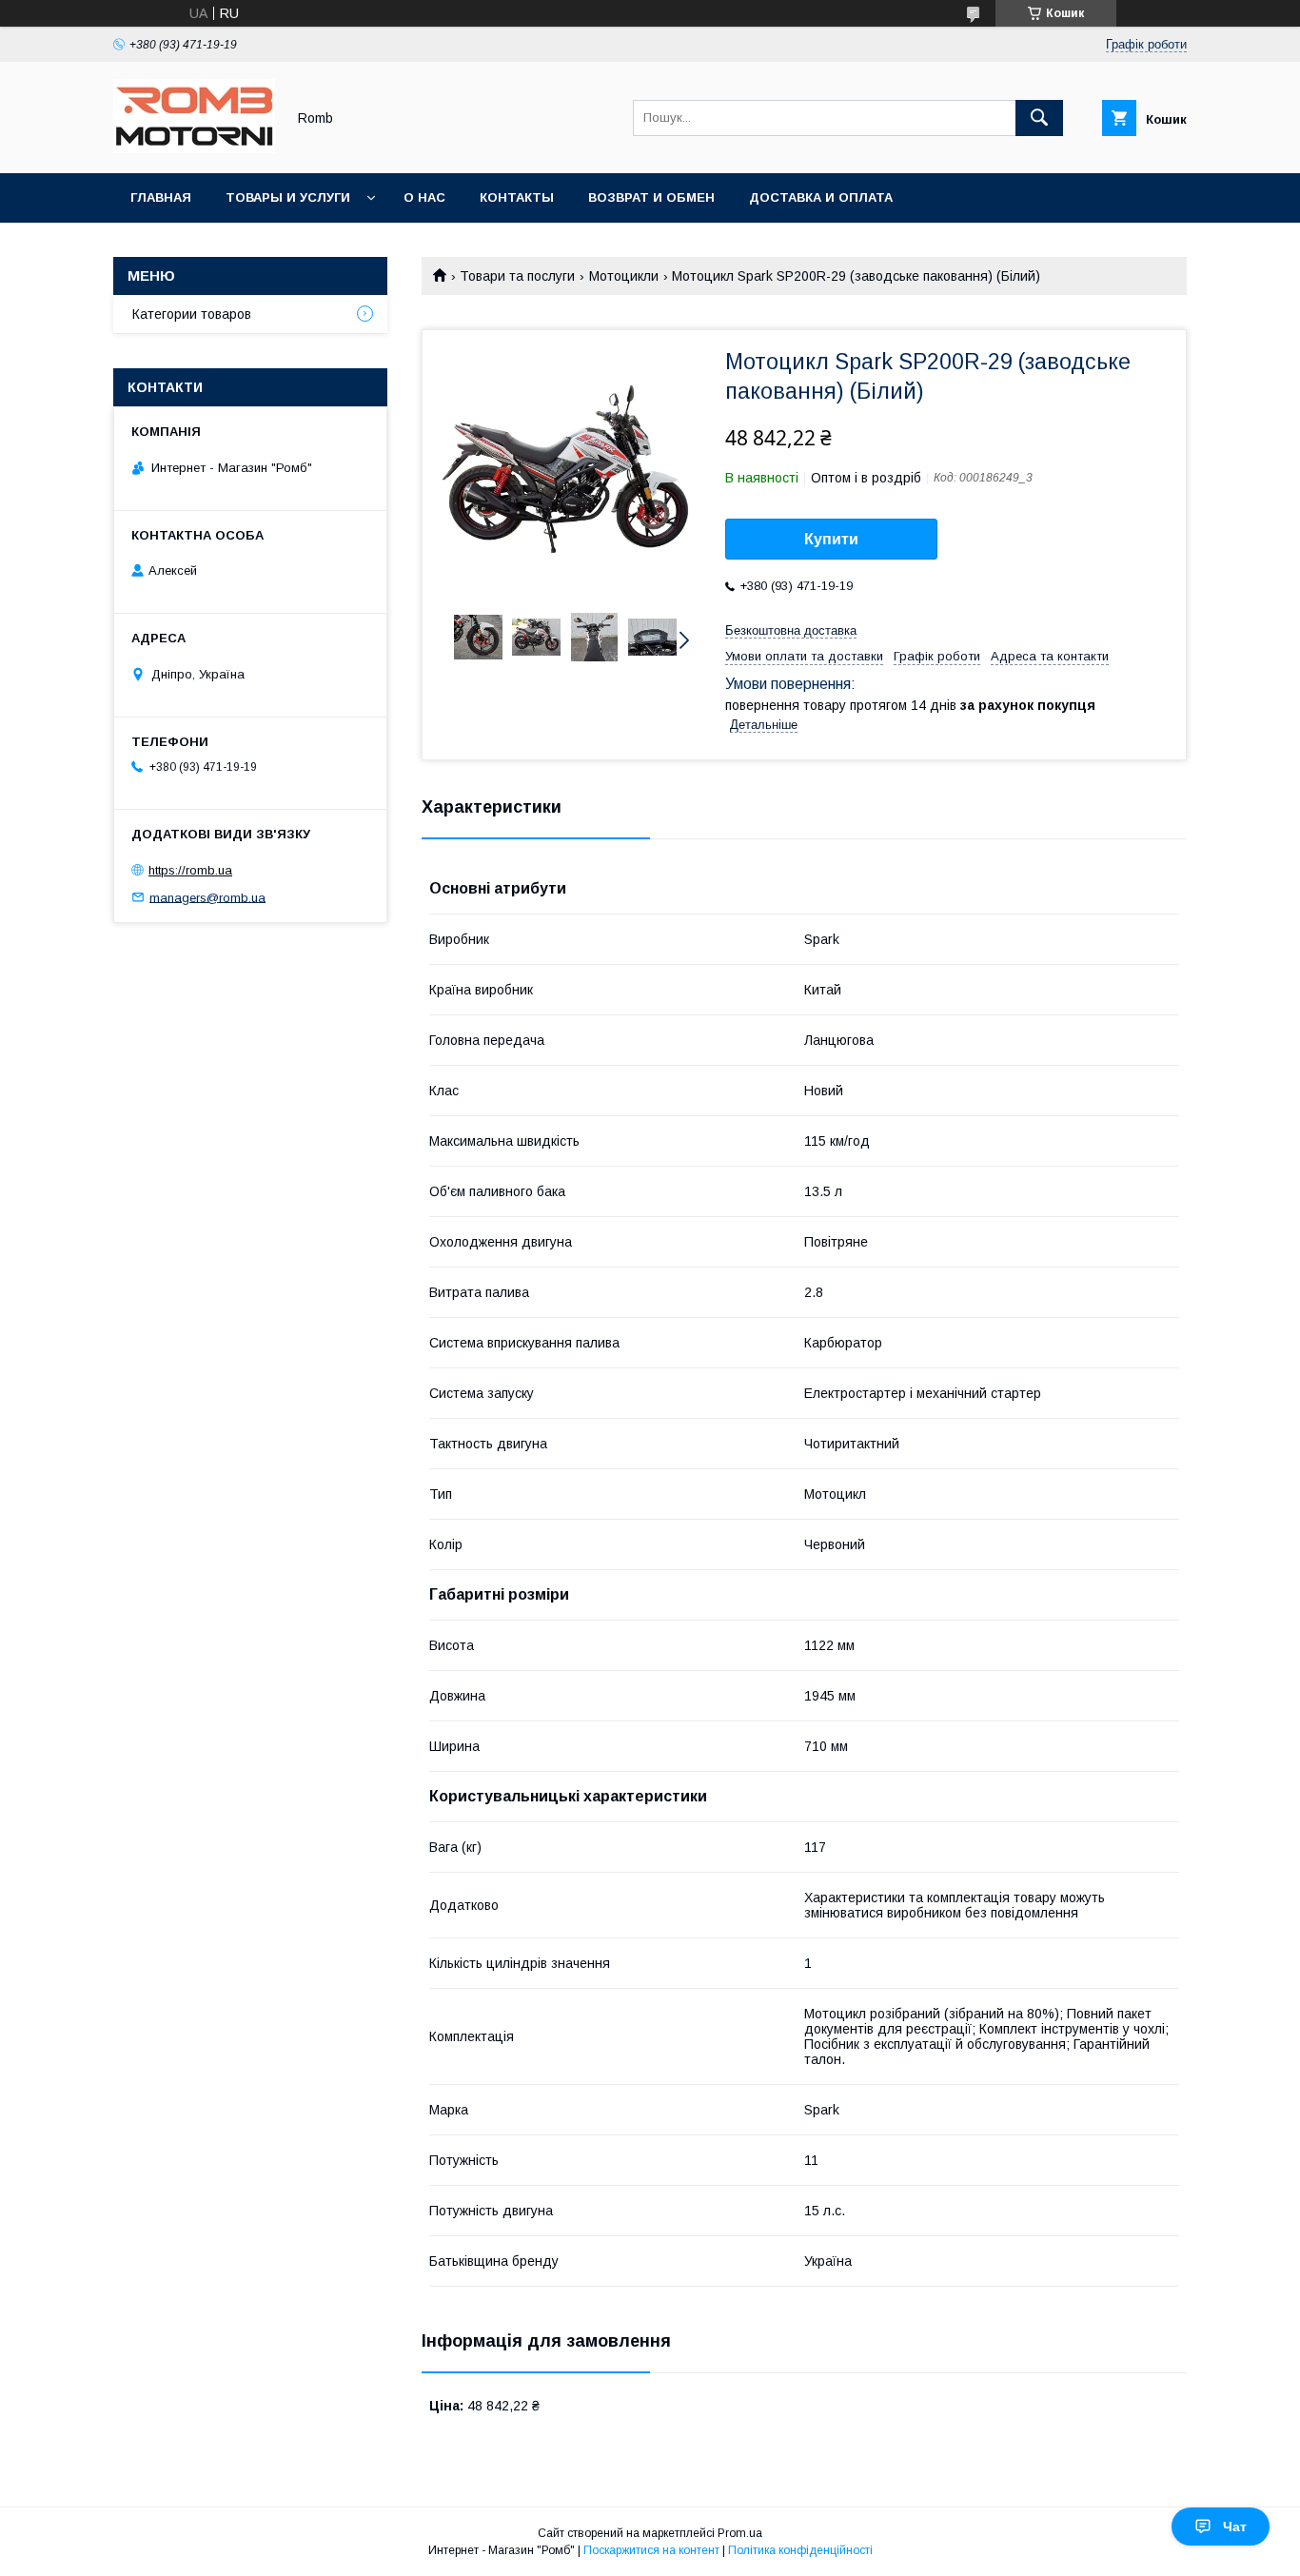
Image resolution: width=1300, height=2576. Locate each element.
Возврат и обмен (651, 197)
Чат (1235, 2527)
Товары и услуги (288, 197)
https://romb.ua (190, 870)
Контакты (517, 197)
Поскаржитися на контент (651, 2550)
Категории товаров (192, 314)
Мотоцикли (624, 276)
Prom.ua (740, 2533)
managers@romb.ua (207, 897)
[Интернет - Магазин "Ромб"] (194, 148)
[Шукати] (1039, 118)
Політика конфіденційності (800, 2550)
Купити (831, 539)
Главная (161, 197)
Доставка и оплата (821, 197)
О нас (424, 197)
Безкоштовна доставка (791, 630)
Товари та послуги (517, 276)
